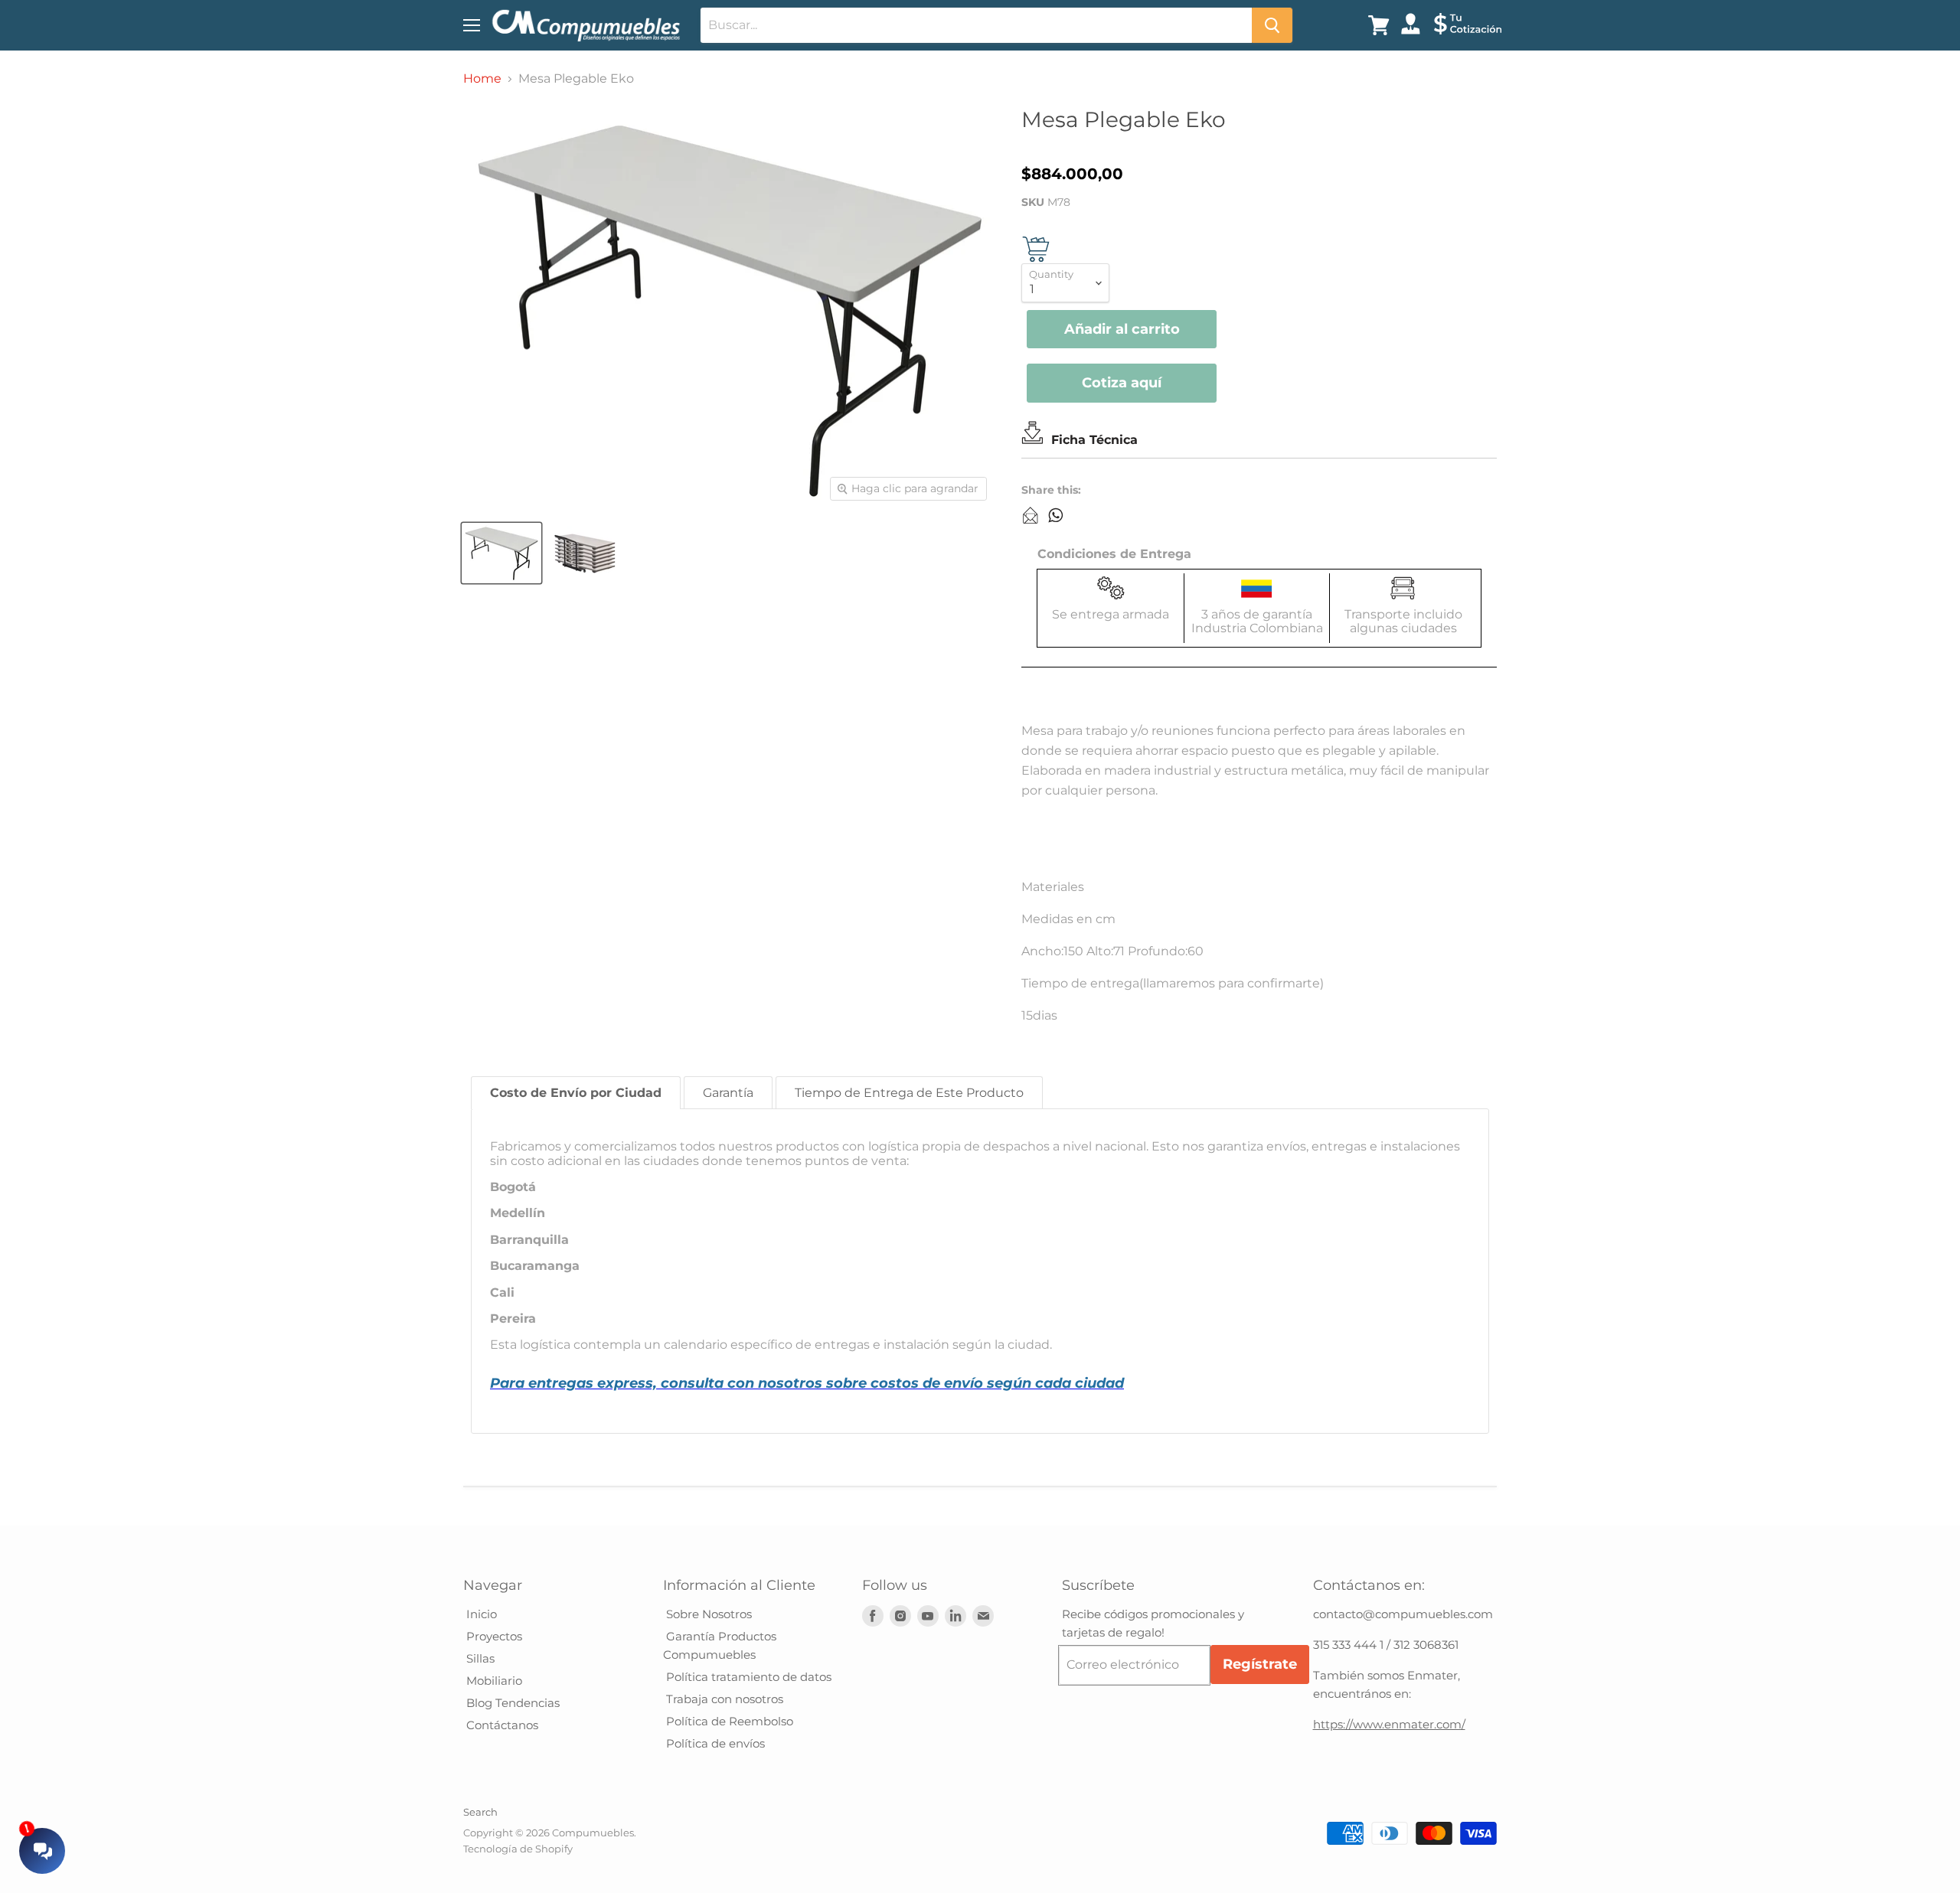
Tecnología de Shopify (518, 1849)
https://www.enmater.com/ (1389, 1724)
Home (482, 79)
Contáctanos (501, 1725)
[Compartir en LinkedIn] (1031, 515)
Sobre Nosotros (707, 1614)
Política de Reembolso (728, 1721)
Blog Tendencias (511, 1703)
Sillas (479, 1658)
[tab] (576, 1093)
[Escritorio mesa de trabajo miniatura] (501, 553)
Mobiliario (493, 1681)
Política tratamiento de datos (747, 1677)
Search (480, 1812)
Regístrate (1260, 1664)
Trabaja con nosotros (723, 1699)
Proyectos (493, 1636)
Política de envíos (714, 1743)
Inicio (480, 1614)
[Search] (1272, 25)
